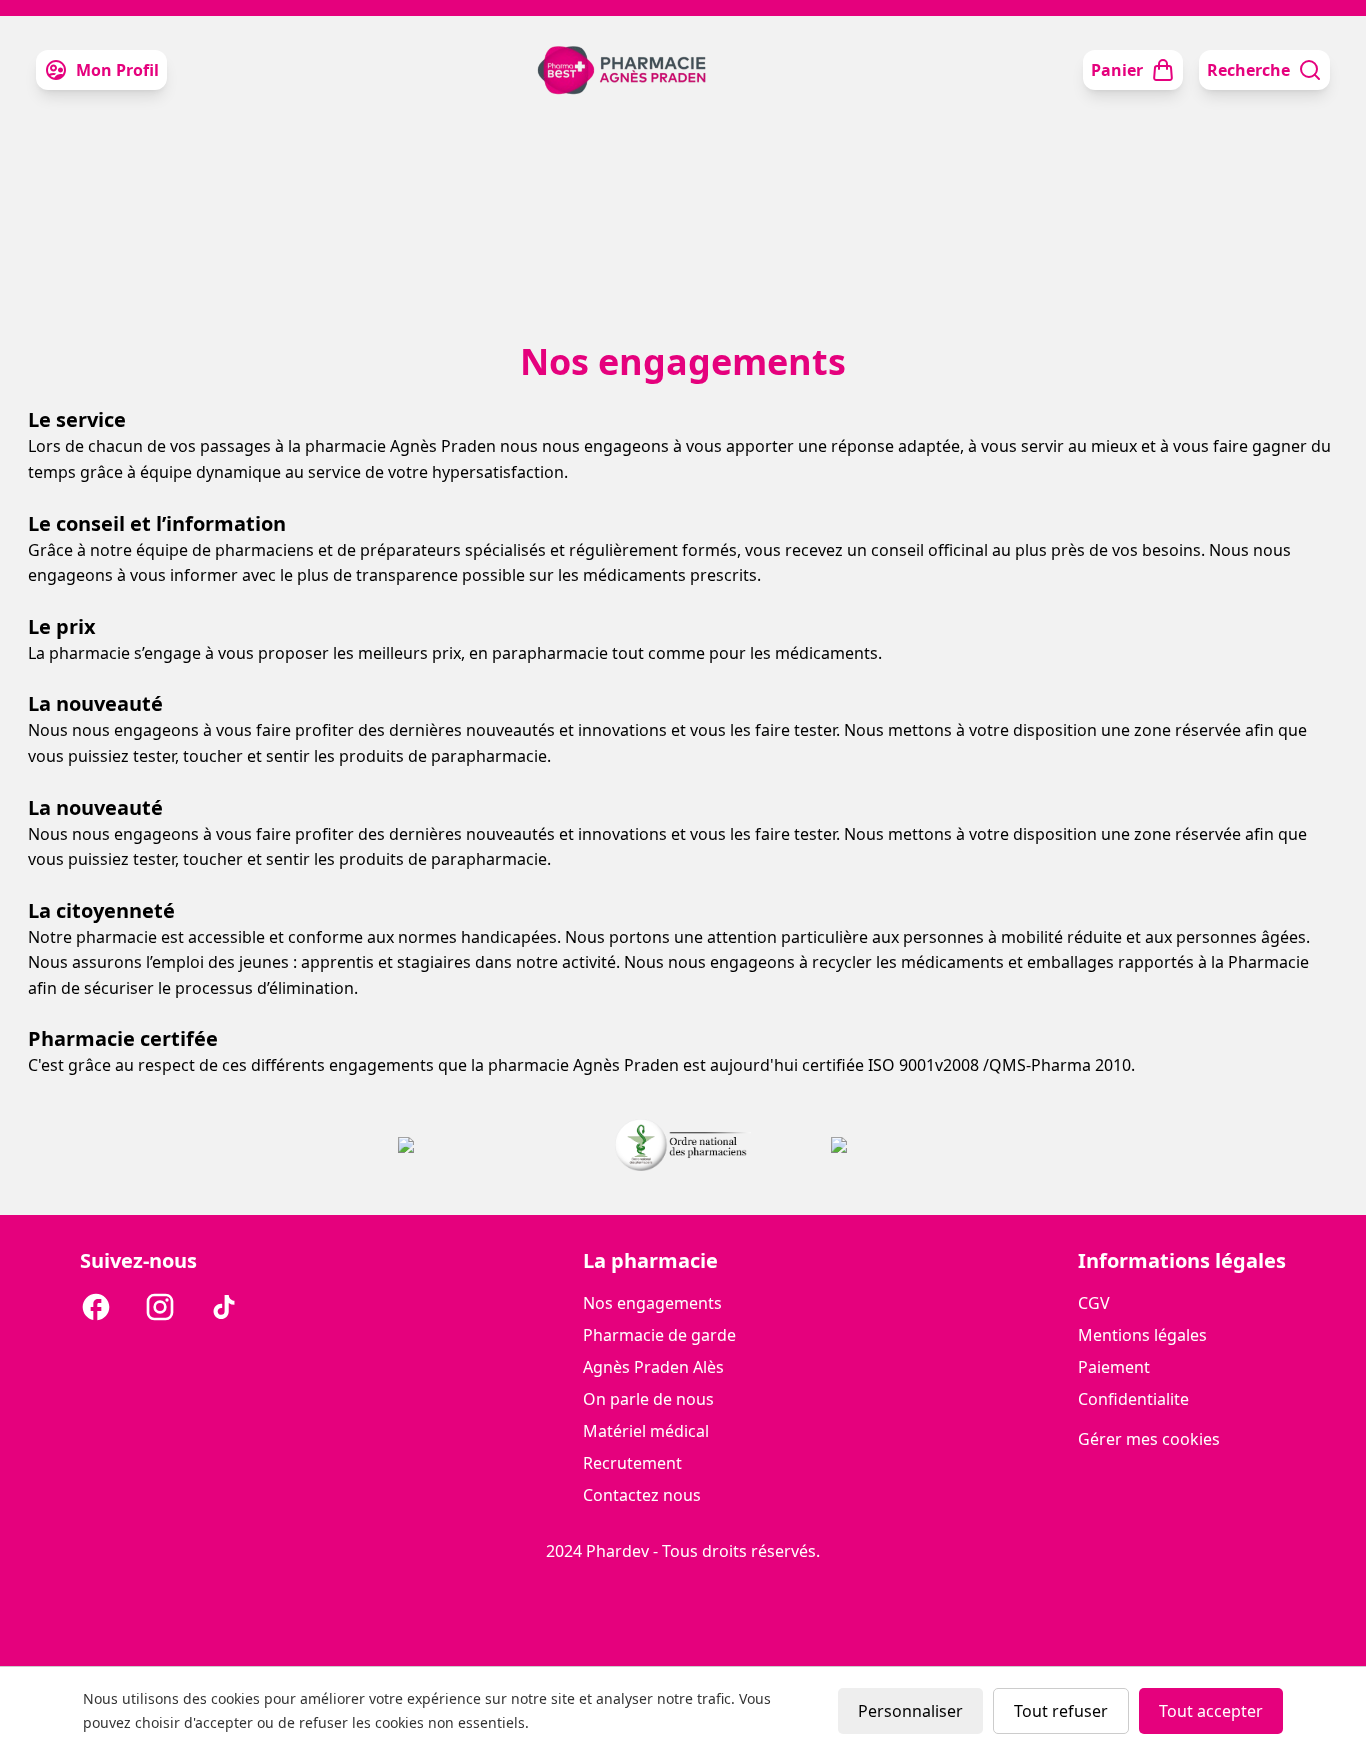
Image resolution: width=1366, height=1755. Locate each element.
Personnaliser (910, 1711)
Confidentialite (1133, 1399)
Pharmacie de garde (659, 1335)
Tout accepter (1211, 1711)
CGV (1094, 1303)
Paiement (1114, 1367)
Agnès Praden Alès (653, 1367)
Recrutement (632, 1463)
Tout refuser (1061, 1711)
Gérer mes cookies (1149, 1439)
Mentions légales (1142, 1335)
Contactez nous (642, 1495)
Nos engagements (652, 1303)
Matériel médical (646, 1431)
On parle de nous (648, 1399)
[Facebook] (96, 1310)
